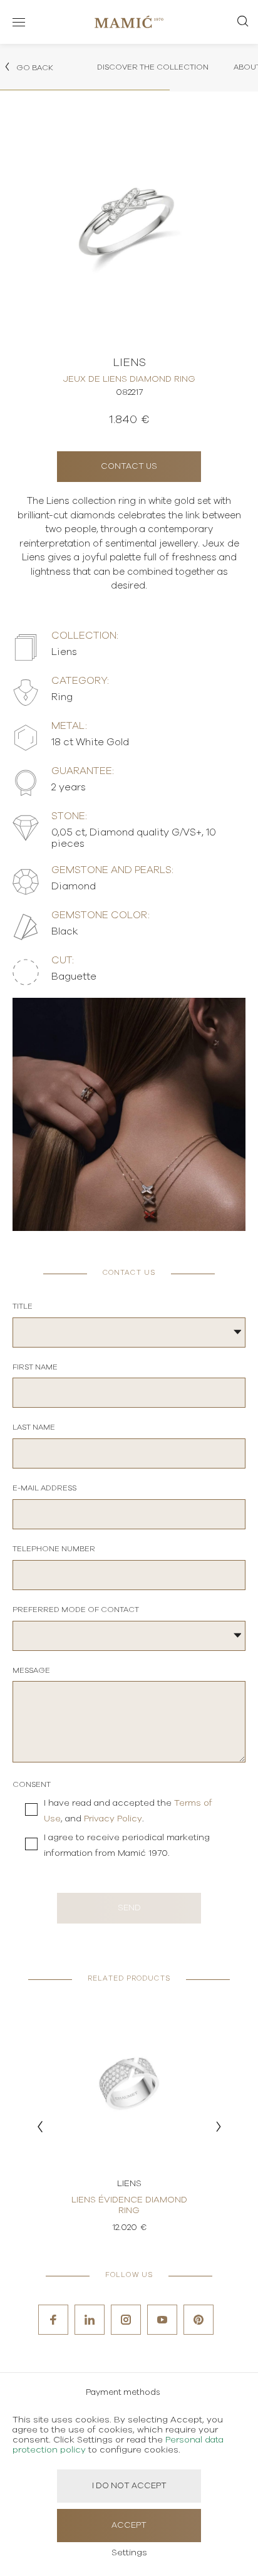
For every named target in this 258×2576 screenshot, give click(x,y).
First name (35, 1367)
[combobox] (129, 1333)
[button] (40, 2127)
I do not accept (129, 2486)
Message (31, 1670)
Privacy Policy (113, 1819)
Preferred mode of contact (76, 1610)
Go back (34, 68)
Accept (129, 2526)
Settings (129, 2553)
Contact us (129, 467)
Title (23, 1306)
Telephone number (54, 1549)
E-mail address (44, 1488)
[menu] (19, 22)
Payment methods (123, 2393)
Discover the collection (153, 67)
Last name (34, 1427)
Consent (32, 1784)
